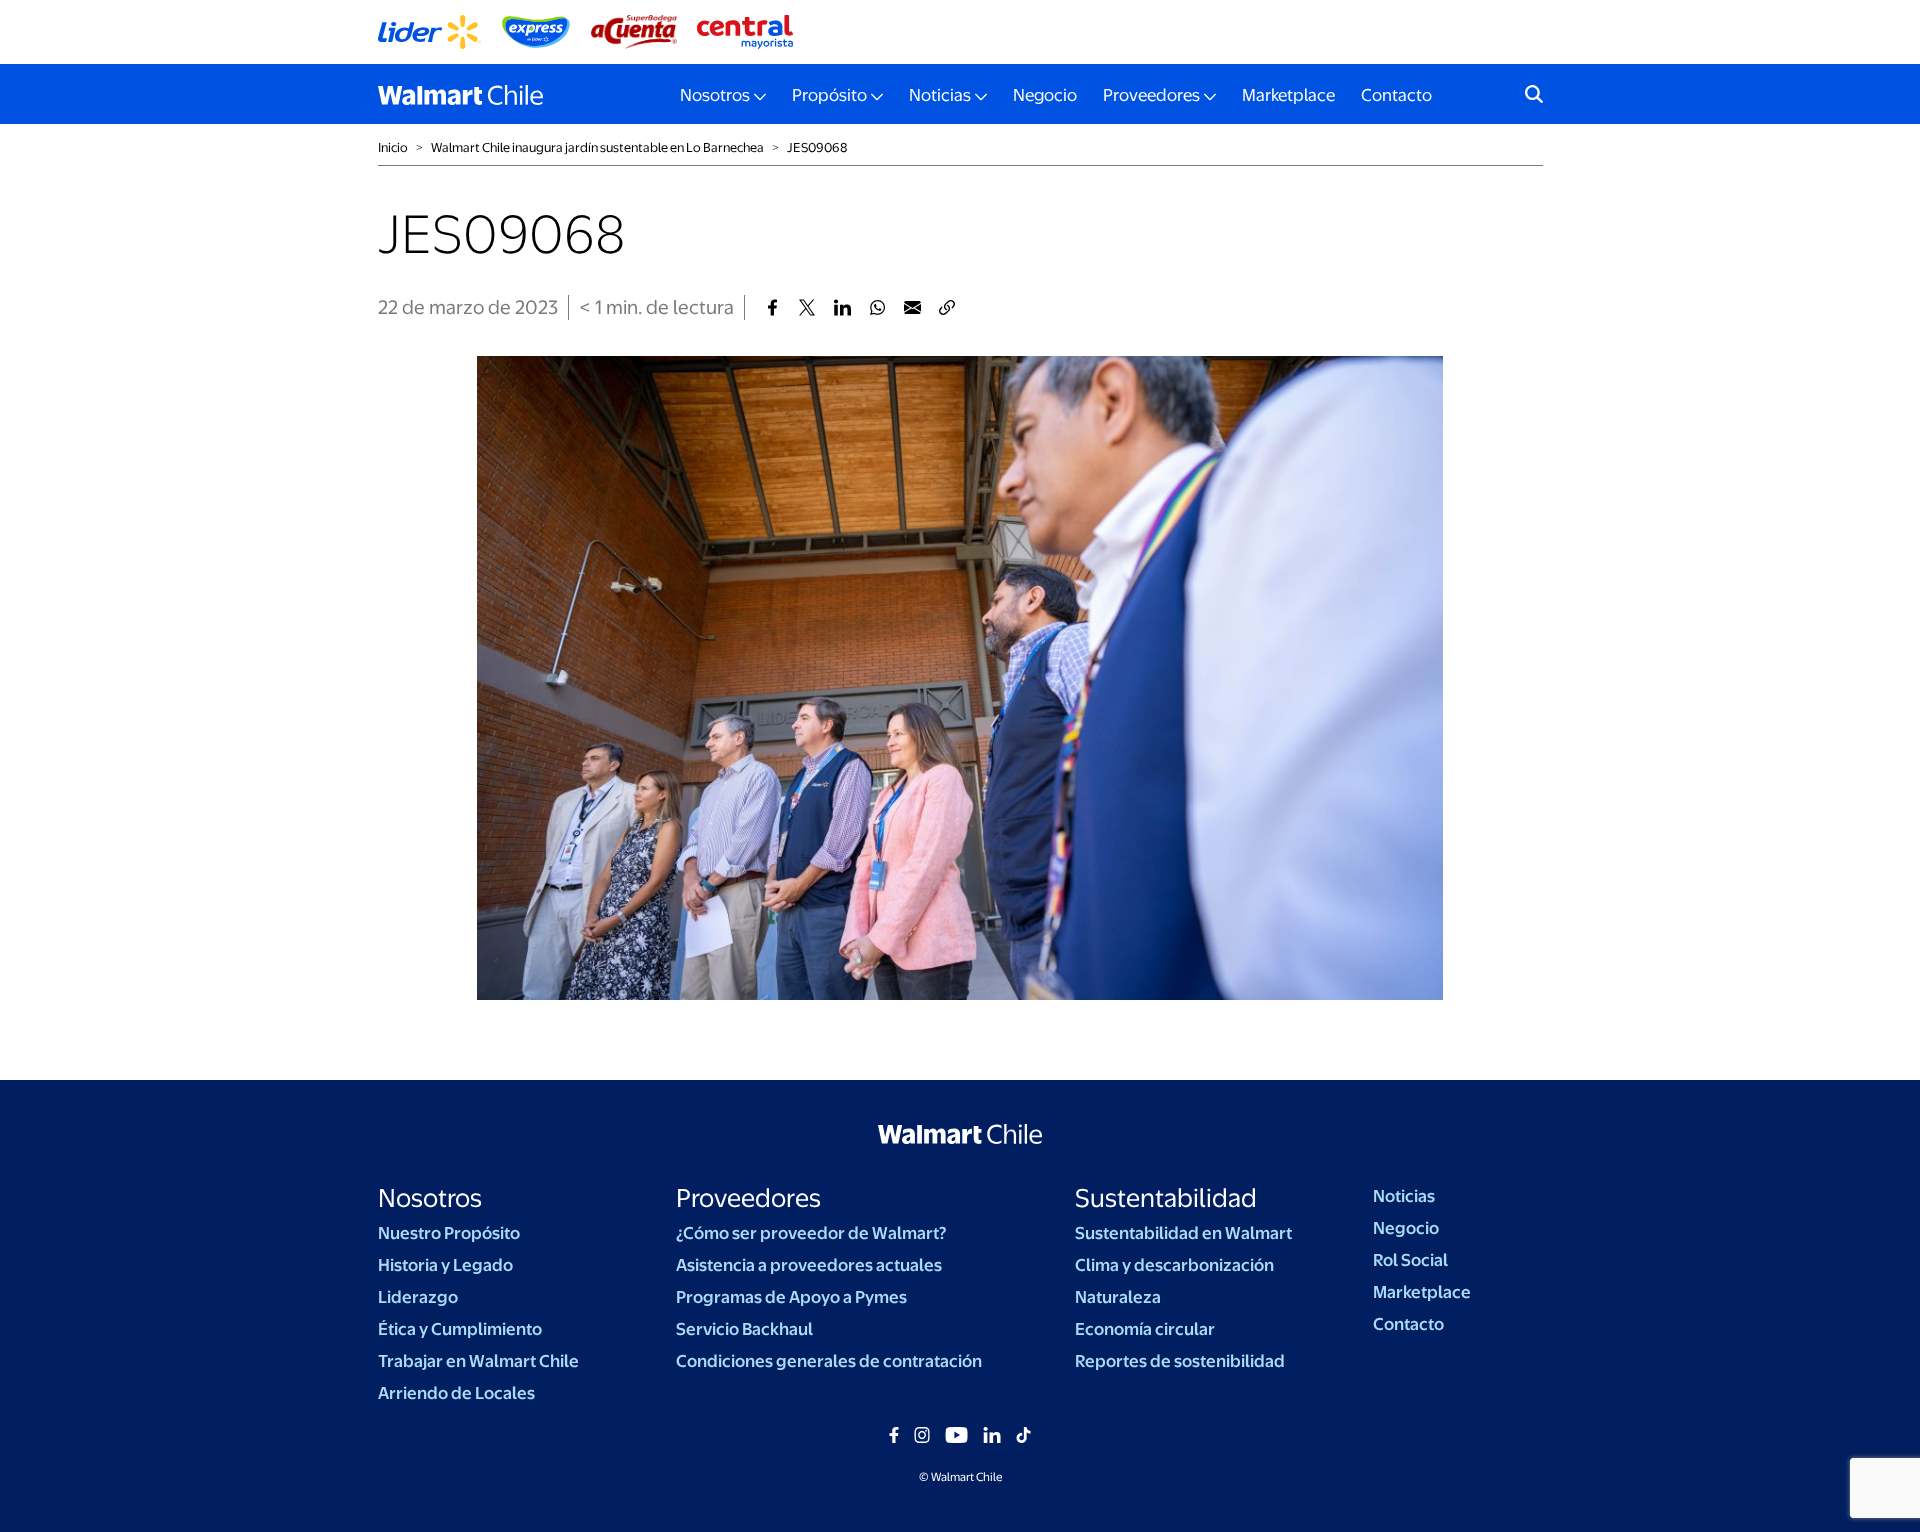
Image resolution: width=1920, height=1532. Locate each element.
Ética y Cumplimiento (460, 1329)
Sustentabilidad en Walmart (1183, 1233)
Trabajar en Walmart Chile (478, 1361)
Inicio (393, 147)
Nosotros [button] (715, 95)
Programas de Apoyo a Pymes (791, 1297)
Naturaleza (1118, 1297)
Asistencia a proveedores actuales (809, 1265)
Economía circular (1145, 1329)
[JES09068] (772, 307)
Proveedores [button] (1151, 95)
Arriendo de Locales (456, 1393)
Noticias (1404, 1196)
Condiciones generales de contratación (829, 1361)
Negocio (1045, 95)
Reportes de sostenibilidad (1180, 1361)
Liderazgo (418, 1297)
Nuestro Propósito (449, 1233)
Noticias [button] (940, 95)
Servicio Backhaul (744, 1329)
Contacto (1396, 95)
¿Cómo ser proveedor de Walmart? (811, 1233)
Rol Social (1410, 1260)
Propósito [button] (829, 95)
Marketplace (1288, 95)
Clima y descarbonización (1174, 1265)
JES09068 (817, 147)
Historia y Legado (445, 1265)
